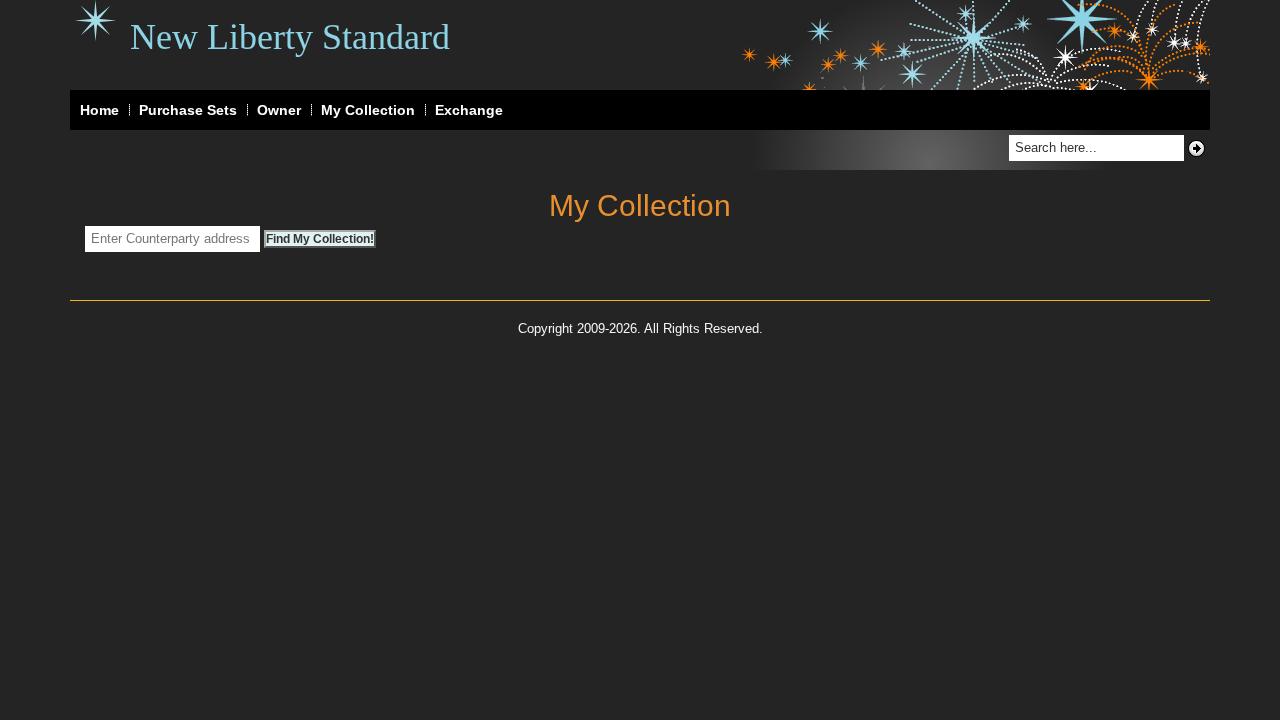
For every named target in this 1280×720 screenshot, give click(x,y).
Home (99, 110)
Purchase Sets (188, 110)
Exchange (469, 110)
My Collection (368, 110)
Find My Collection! (320, 239)
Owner (279, 110)
